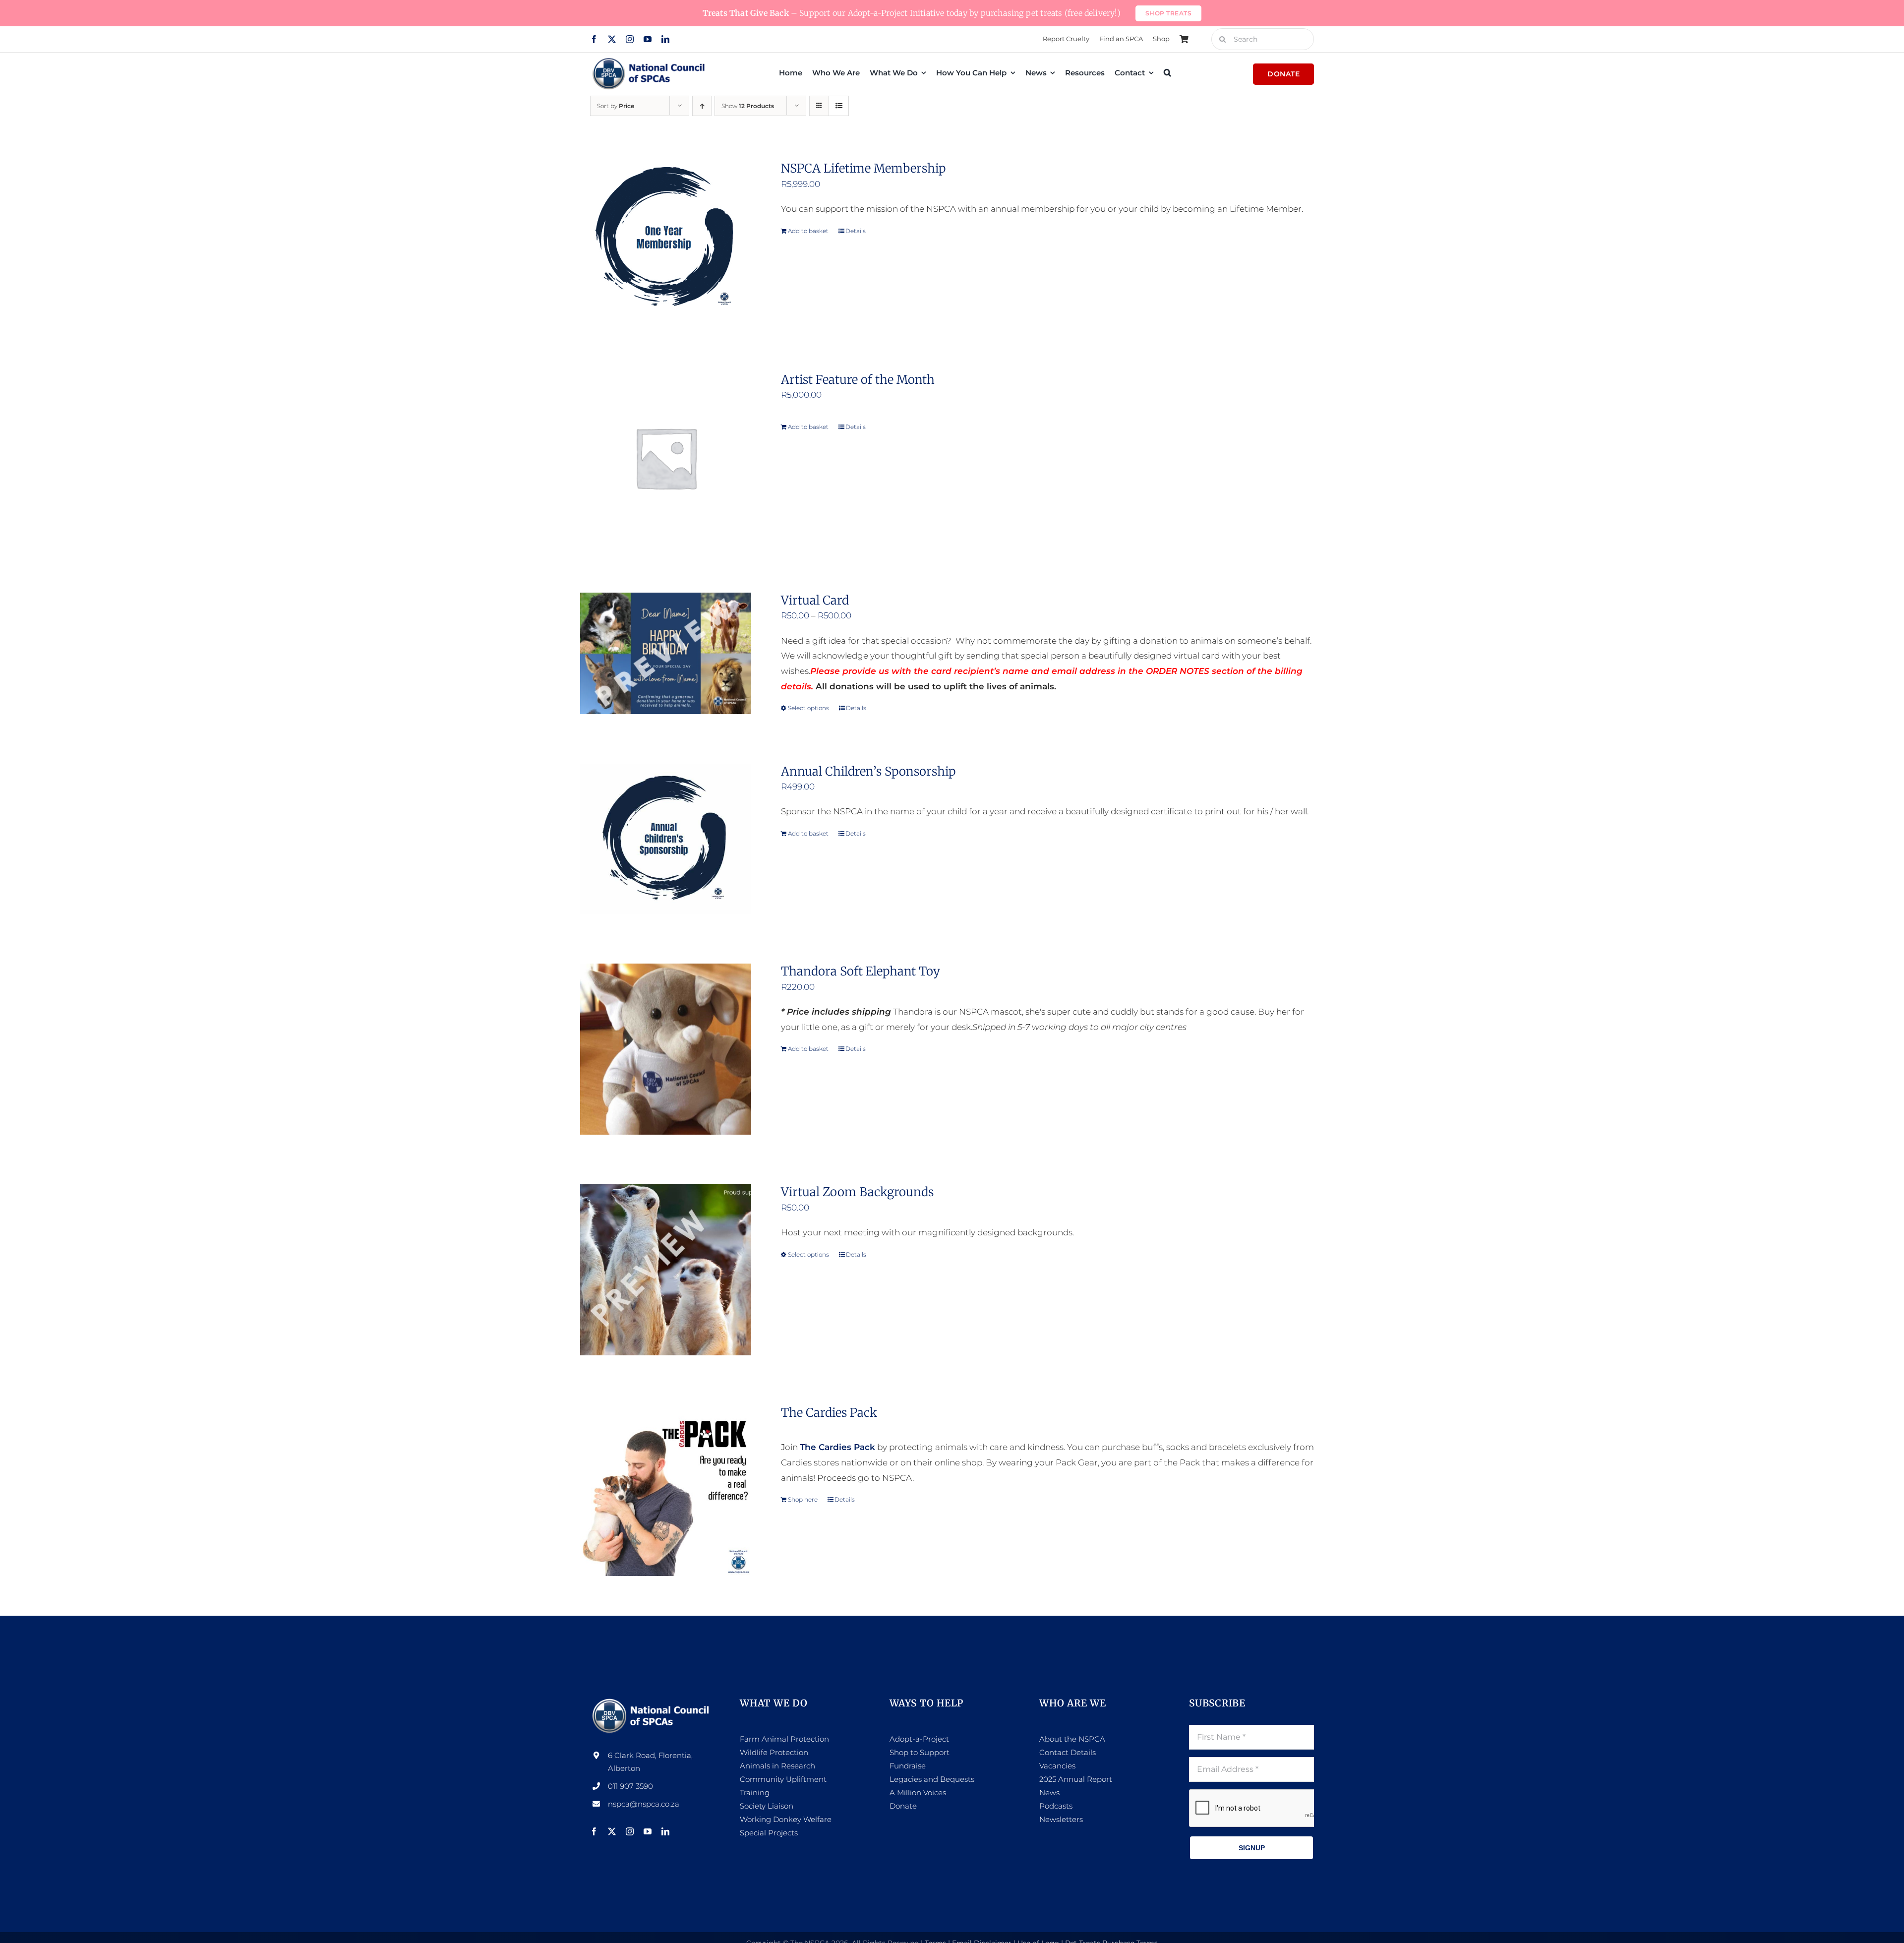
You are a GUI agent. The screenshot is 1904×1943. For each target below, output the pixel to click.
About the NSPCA (1072, 1739)
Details (856, 231)
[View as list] (839, 106)
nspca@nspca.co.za (644, 1804)
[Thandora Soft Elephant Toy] (666, 1049)
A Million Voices (918, 1792)
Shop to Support (920, 1752)
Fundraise (908, 1766)
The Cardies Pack (829, 1413)
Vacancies (1057, 1766)
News (1049, 1792)
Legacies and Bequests (932, 1779)
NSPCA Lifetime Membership (863, 168)
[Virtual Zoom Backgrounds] (666, 1270)
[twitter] (612, 39)
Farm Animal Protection (784, 1739)
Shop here (803, 1499)
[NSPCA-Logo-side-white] (653, 1701)
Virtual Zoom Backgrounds (857, 1192)
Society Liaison (767, 1806)
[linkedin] (665, 39)
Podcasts (1056, 1806)
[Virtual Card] (666, 653)
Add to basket (808, 231)
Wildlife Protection (774, 1752)
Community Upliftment (783, 1779)
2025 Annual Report (1076, 1779)
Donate (903, 1806)
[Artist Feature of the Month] (666, 457)
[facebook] (594, 39)
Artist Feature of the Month (858, 380)
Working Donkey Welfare (786, 1819)
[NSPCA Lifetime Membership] (666, 242)
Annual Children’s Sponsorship (868, 771)
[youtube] (648, 39)
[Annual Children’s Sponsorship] (666, 839)
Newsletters (1061, 1819)
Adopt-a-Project (919, 1739)
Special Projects (769, 1833)
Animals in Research (777, 1766)
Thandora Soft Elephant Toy (861, 971)
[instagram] (630, 39)
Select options (808, 708)
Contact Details (1068, 1752)
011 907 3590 (630, 1786)
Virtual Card (815, 600)
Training (755, 1792)
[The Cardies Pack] (666, 1490)
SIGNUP (1252, 1848)
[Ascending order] (702, 106)
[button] (1167, 72)
